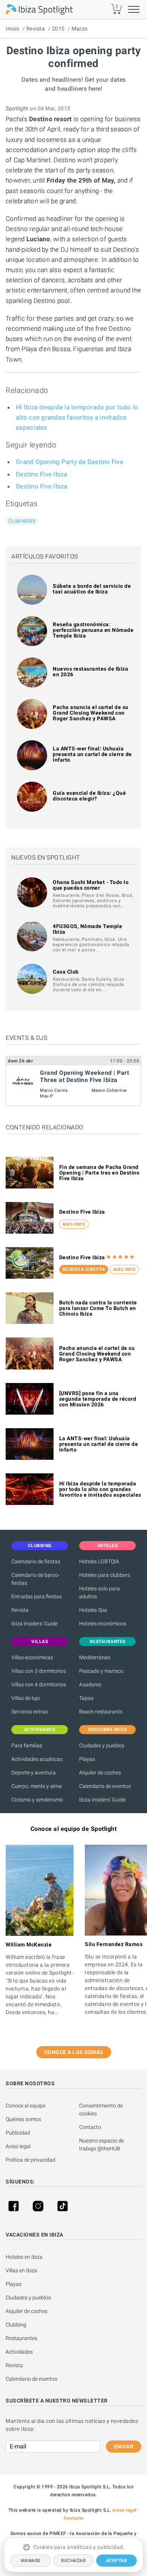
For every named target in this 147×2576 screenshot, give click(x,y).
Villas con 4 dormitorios (39, 1684)
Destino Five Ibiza (42, 474)
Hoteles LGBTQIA (99, 1561)
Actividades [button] (40, 1730)
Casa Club (66, 972)
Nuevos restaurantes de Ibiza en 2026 (90, 672)
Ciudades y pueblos (102, 1745)
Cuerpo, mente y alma (37, 1786)
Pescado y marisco (101, 1671)
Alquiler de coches (100, 1773)
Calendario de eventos (105, 1786)
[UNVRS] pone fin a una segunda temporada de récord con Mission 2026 (98, 1399)
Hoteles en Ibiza (24, 2257)
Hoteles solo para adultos (100, 1592)
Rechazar (73, 2561)
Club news (22, 521)
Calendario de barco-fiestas (35, 1579)
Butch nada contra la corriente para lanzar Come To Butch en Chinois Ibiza (98, 1308)
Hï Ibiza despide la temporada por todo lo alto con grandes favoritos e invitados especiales (77, 417)
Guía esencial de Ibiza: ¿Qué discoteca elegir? (89, 796)
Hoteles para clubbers (105, 1575)
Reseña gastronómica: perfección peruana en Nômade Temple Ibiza (93, 630)
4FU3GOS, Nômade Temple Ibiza (87, 929)
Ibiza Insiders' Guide (34, 1624)
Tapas (86, 1698)
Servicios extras (30, 1712)
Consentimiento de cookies (102, 2110)
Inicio (12, 29)
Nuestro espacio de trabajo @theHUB (102, 2145)
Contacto (90, 2127)
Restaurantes (21, 2338)
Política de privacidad (31, 2160)
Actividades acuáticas (37, 1759)
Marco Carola (54, 1090)
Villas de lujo (26, 1698)
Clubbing (16, 2325)
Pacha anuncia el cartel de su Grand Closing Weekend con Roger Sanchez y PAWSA (91, 713)
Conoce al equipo (26, 2106)
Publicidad (18, 2133)
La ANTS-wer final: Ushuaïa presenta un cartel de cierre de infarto (92, 754)
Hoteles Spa (93, 1610)
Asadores (90, 1684)
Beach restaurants (101, 1712)
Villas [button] (40, 1642)
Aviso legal (18, 2146)
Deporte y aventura (34, 1773)
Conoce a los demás (74, 2052)
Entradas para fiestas (37, 1596)
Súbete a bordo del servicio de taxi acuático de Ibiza (92, 589)
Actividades (19, 2352)
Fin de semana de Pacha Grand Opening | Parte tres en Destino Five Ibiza (100, 1173)
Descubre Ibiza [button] (107, 1730)
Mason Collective (109, 1090)
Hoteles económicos (103, 1624)
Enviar (124, 2447)
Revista (36, 29)
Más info (74, 1224)
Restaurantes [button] (108, 1642)
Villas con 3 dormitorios (39, 1671)
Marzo (80, 29)
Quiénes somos (23, 2119)
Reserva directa (84, 1269)
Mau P (47, 1096)
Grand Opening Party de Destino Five (70, 462)
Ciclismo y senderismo (37, 1800)
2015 (58, 29)
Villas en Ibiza (21, 2270)
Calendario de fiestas (36, 1561)
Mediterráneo (95, 1657)
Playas (87, 1759)
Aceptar (117, 2561)
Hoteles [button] (108, 1546)
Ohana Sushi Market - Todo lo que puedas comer (91, 885)
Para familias (27, 1745)
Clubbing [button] (40, 1546)
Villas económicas (32, 1657)
